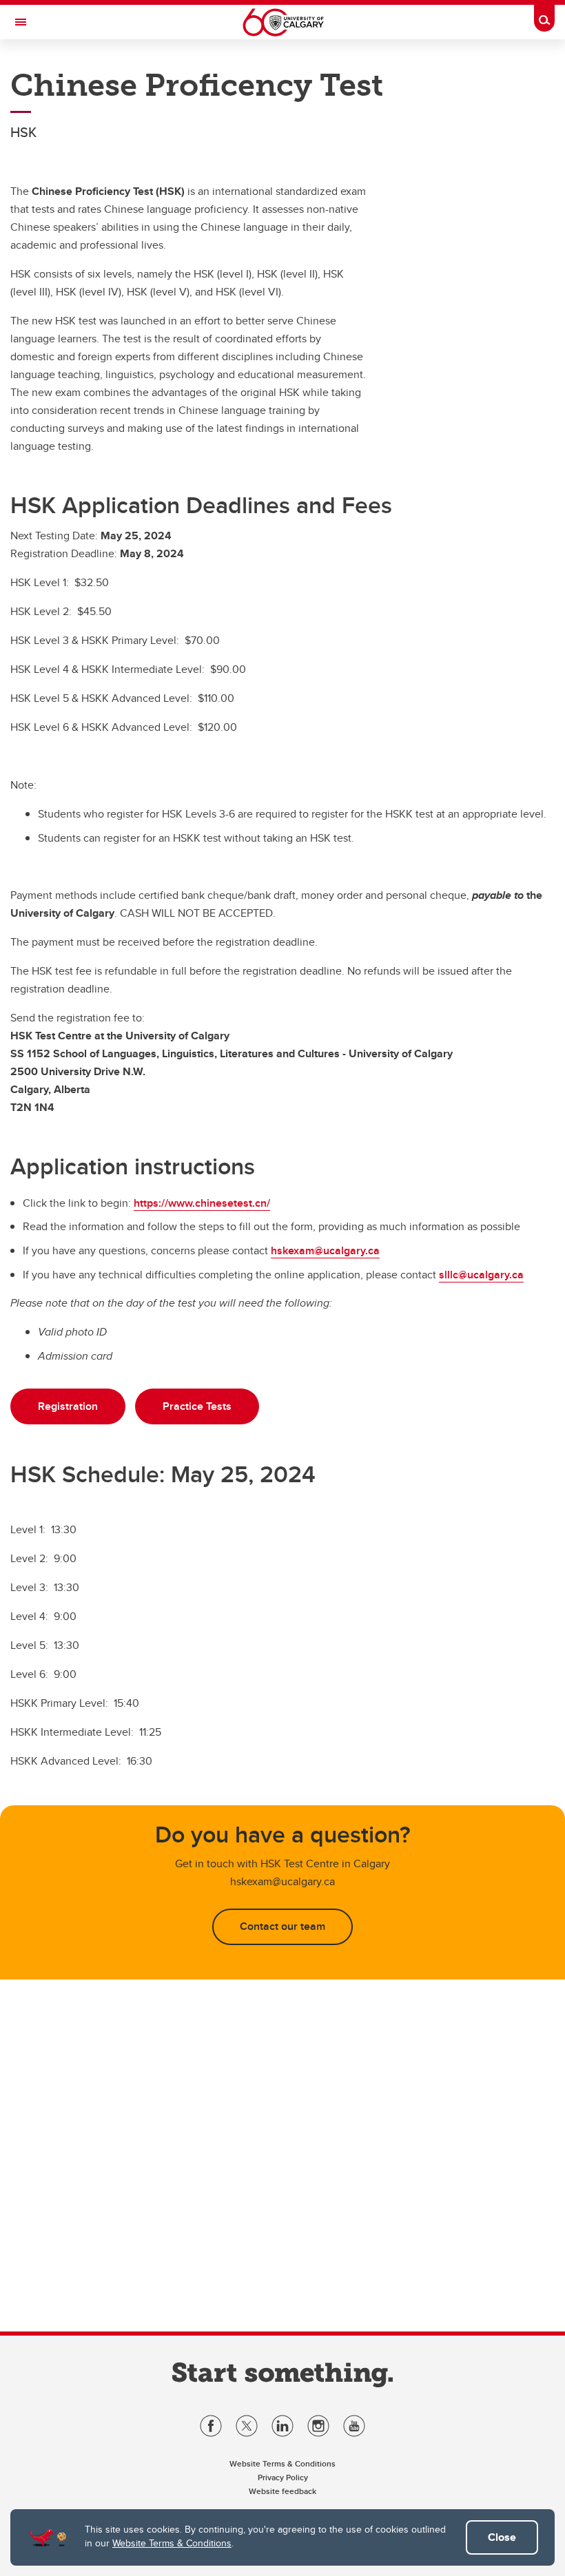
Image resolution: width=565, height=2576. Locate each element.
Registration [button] (68, 1406)
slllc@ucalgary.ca (481, 1275)
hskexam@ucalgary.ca (325, 1250)
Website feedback (282, 2491)
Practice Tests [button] (197, 1406)
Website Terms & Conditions (172, 2543)
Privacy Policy (283, 2477)
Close (502, 2537)
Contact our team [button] (282, 1926)
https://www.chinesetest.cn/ (202, 1203)
